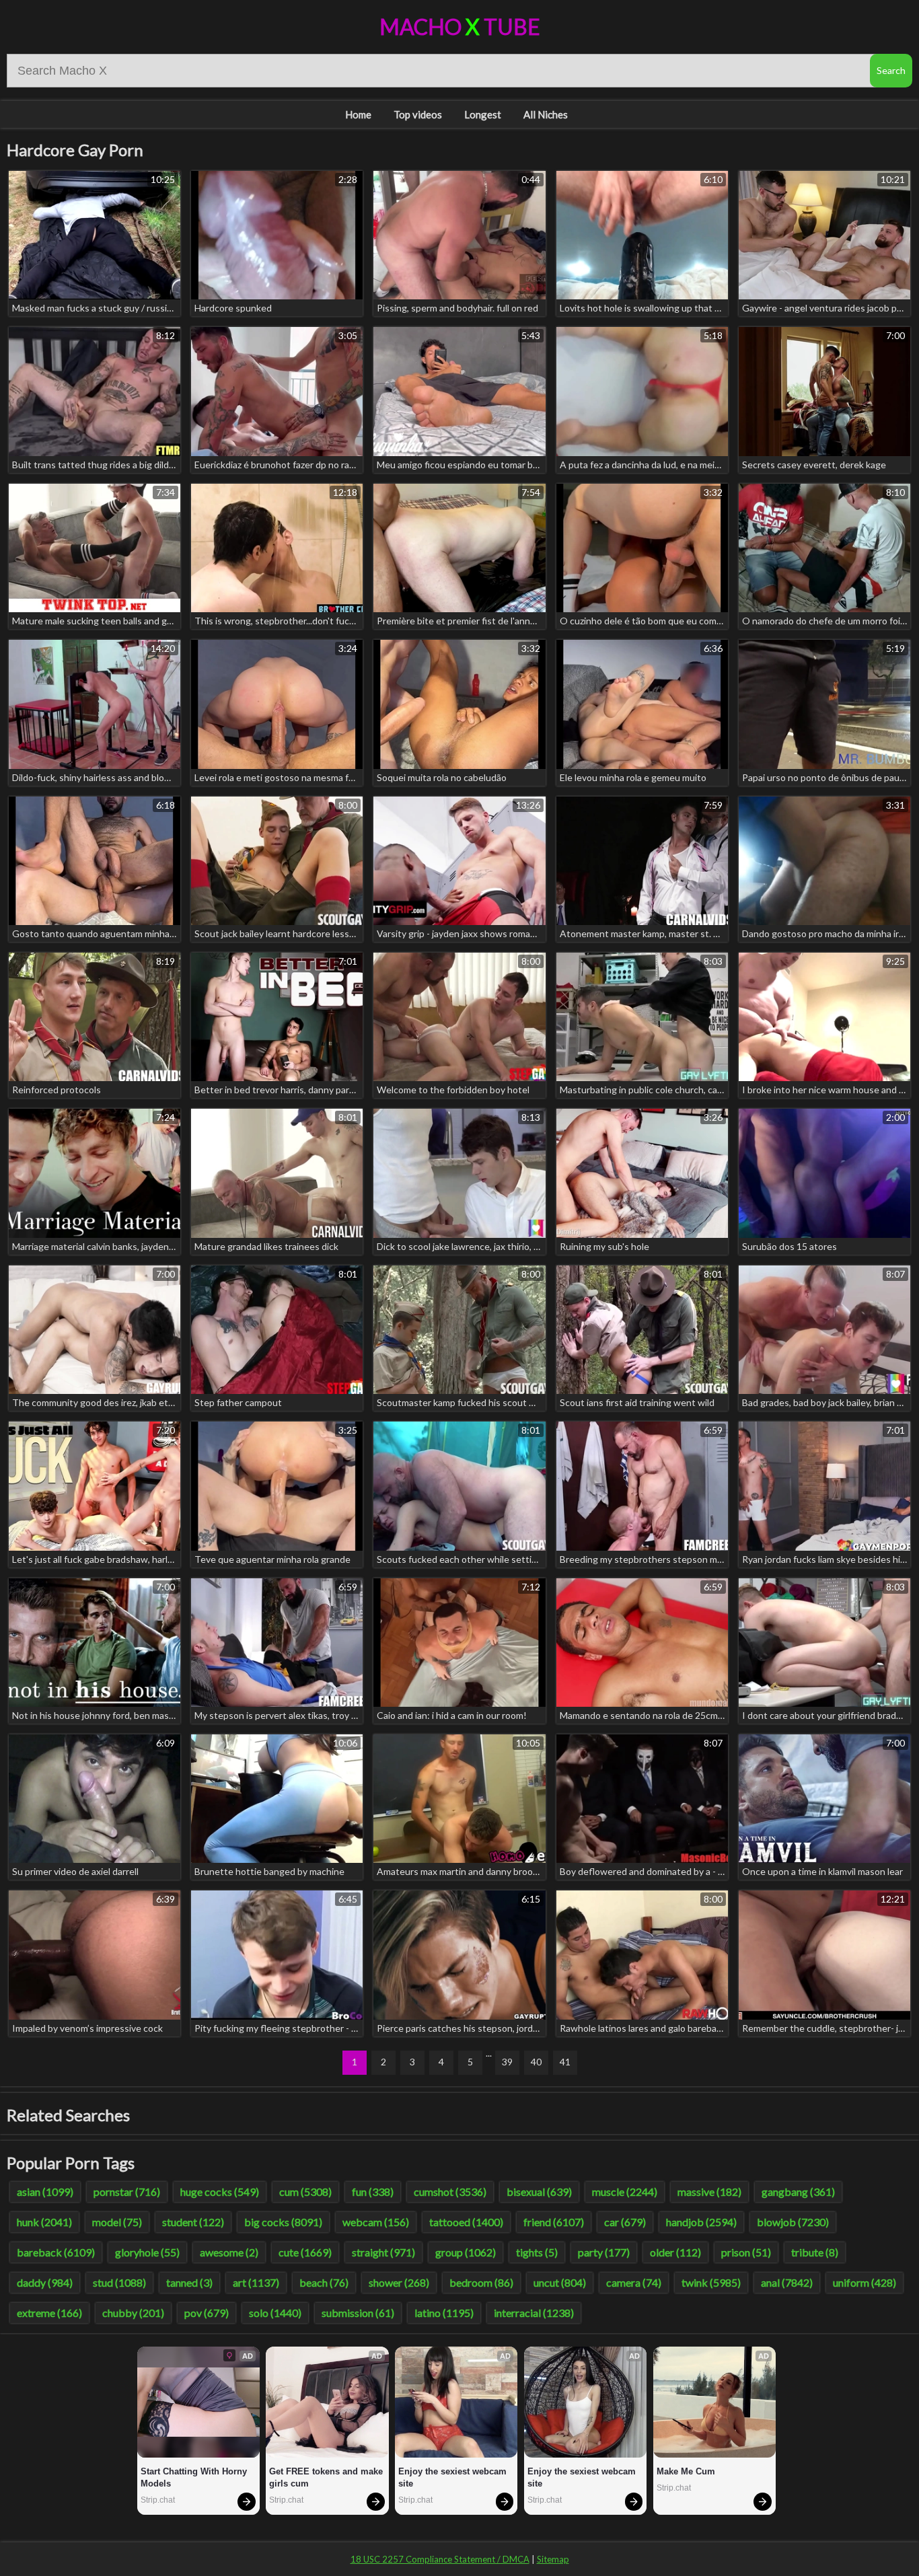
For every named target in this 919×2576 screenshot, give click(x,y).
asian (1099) (45, 2192)
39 (507, 2062)
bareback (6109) (56, 2252)
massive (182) (709, 2192)
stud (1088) (119, 2282)
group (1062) (466, 2252)
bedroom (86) (481, 2282)
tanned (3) (189, 2282)
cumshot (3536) (450, 2192)
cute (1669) (305, 2252)
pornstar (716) (127, 2192)
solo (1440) (275, 2313)
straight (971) (383, 2252)
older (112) (675, 2252)
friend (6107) (554, 2222)
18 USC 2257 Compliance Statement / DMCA (440, 2559)
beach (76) (324, 2282)
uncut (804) (560, 2282)
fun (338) (373, 2192)
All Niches (546, 114)
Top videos (418, 114)
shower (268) (399, 2282)
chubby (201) (133, 2313)
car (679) (625, 2222)
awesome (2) (229, 2252)
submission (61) (358, 2313)
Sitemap (553, 2559)
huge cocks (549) (220, 2192)
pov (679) (207, 2313)
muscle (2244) (625, 2192)
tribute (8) (815, 2252)
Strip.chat (158, 2500)
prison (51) (746, 2252)
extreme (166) (49, 2313)
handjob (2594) (701, 2222)
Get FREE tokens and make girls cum (327, 2477)
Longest (483, 114)
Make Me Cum (686, 2471)
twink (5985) (711, 2282)
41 (565, 2062)
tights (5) (537, 2252)
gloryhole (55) (147, 2252)
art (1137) (256, 2282)
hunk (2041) (44, 2222)
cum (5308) (305, 2192)
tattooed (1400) (466, 2222)
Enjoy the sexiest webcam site (454, 2477)
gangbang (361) (798, 2192)
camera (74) (634, 2282)
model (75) (117, 2222)
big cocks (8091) (283, 2222)
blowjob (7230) (793, 2222)
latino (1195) (444, 2313)
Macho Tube (460, 27)
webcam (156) (376, 2222)
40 (536, 2062)
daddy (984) (45, 2282)
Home (358, 114)
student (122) (193, 2222)
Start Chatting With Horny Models (195, 2477)
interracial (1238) (534, 2313)
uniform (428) (865, 2282)
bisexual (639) (539, 2192)
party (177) (604, 2252)
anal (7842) (787, 2282)
